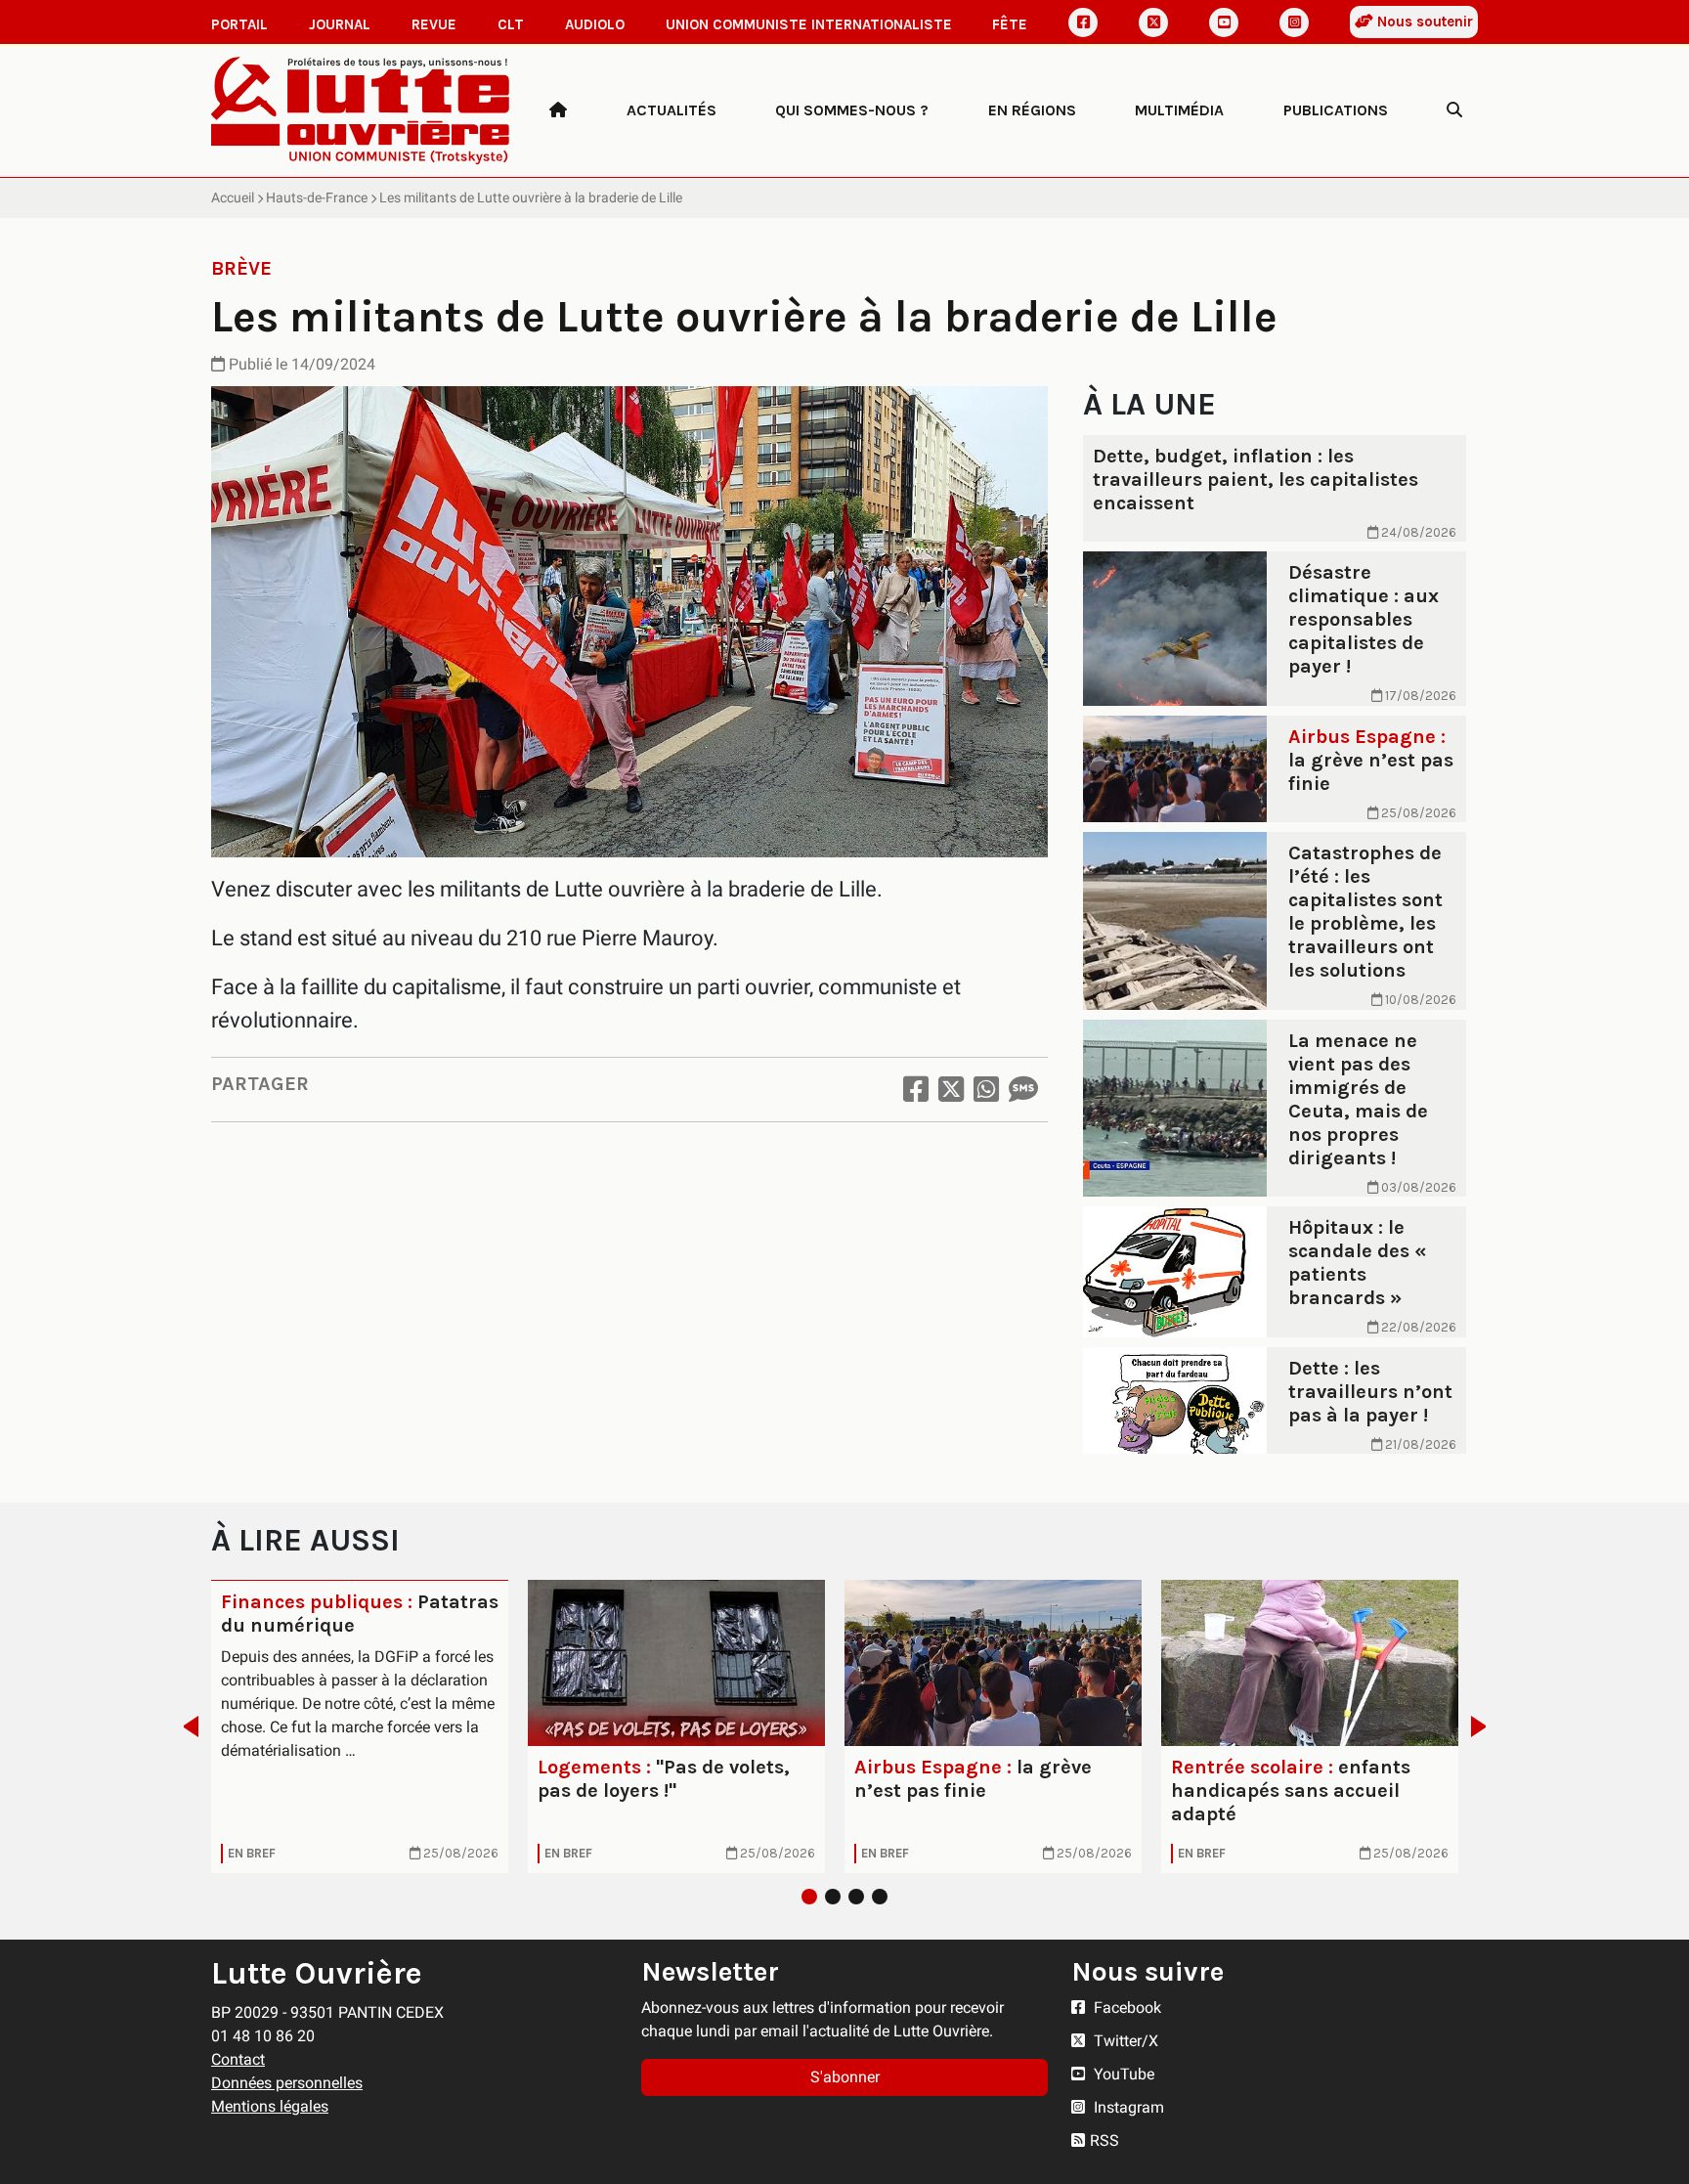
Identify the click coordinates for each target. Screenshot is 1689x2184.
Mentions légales (270, 2106)
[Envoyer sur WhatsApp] (986, 1090)
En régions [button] (1032, 110)
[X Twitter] (1153, 22)
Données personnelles (287, 2083)
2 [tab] (833, 1897)
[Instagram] (1294, 22)
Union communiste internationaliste (809, 24)
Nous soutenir (1423, 22)
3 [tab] (856, 1897)
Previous (185, 1726)
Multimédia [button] (1179, 110)
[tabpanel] (360, 1726)
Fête (1010, 24)
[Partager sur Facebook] (916, 1090)
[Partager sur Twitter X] (951, 1090)
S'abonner (845, 2077)
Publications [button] (1336, 110)
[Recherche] (1454, 110)
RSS (1104, 2140)
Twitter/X (1124, 2041)
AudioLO (595, 24)
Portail (239, 24)
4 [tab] (880, 1897)
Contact (238, 2059)
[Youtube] (1224, 22)
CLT (511, 24)
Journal (340, 24)
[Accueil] (558, 110)
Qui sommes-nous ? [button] (852, 110)
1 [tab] (809, 1897)
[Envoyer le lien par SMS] (1023, 1090)
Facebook (1126, 2008)
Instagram (1127, 2107)
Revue (434, 24)
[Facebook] (1083, 22)
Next (1484, 1726)
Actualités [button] (671, 110)
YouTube (1122, 2074)
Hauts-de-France (317, 197)
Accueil (233, 197)
